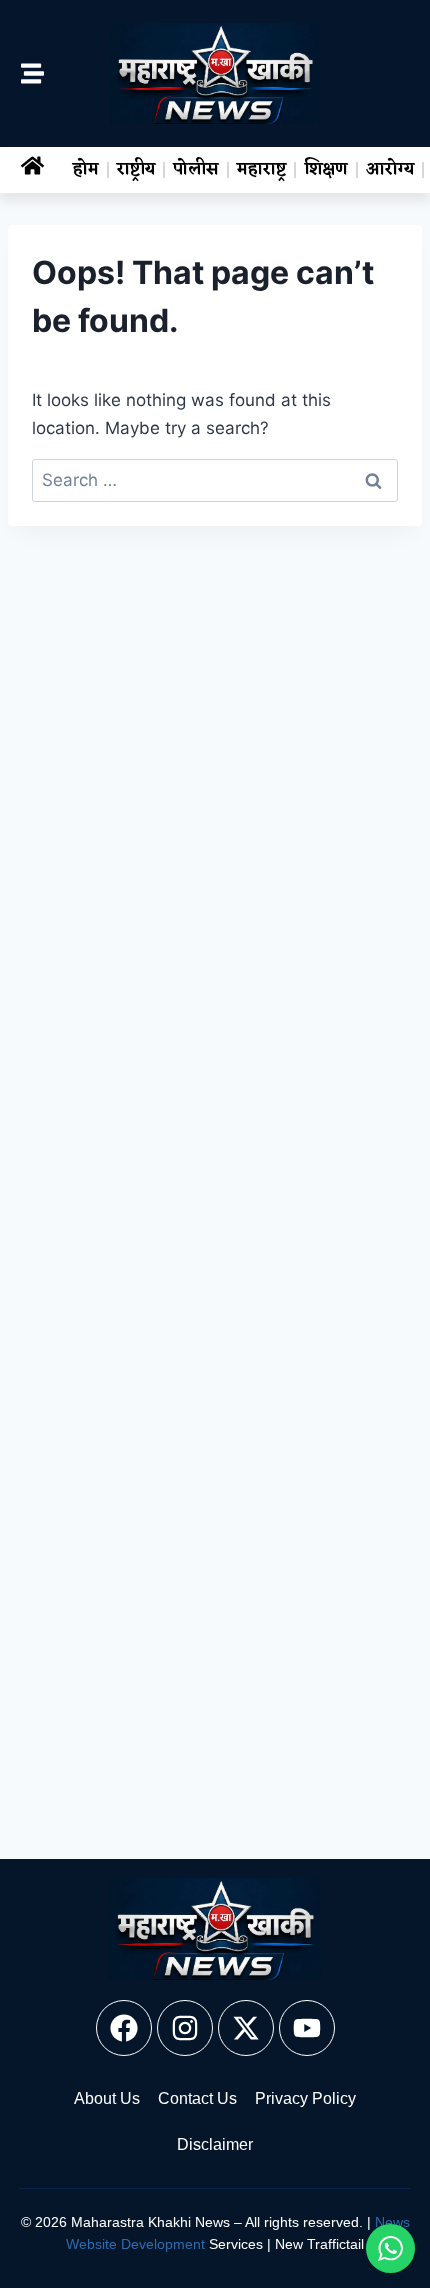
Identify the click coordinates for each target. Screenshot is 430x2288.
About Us (107, 2098)
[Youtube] (307, 2028)
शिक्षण (326, 170)
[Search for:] (215, 480)
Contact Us (197, 2098)
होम (86, 170)
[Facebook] (124, 2028)
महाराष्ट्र (261, 170)
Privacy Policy (305, 2098)
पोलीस (196, 170)
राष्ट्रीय (136, 170)
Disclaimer (215, 2144)
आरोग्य (390, 170)
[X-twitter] (246, 2028)
